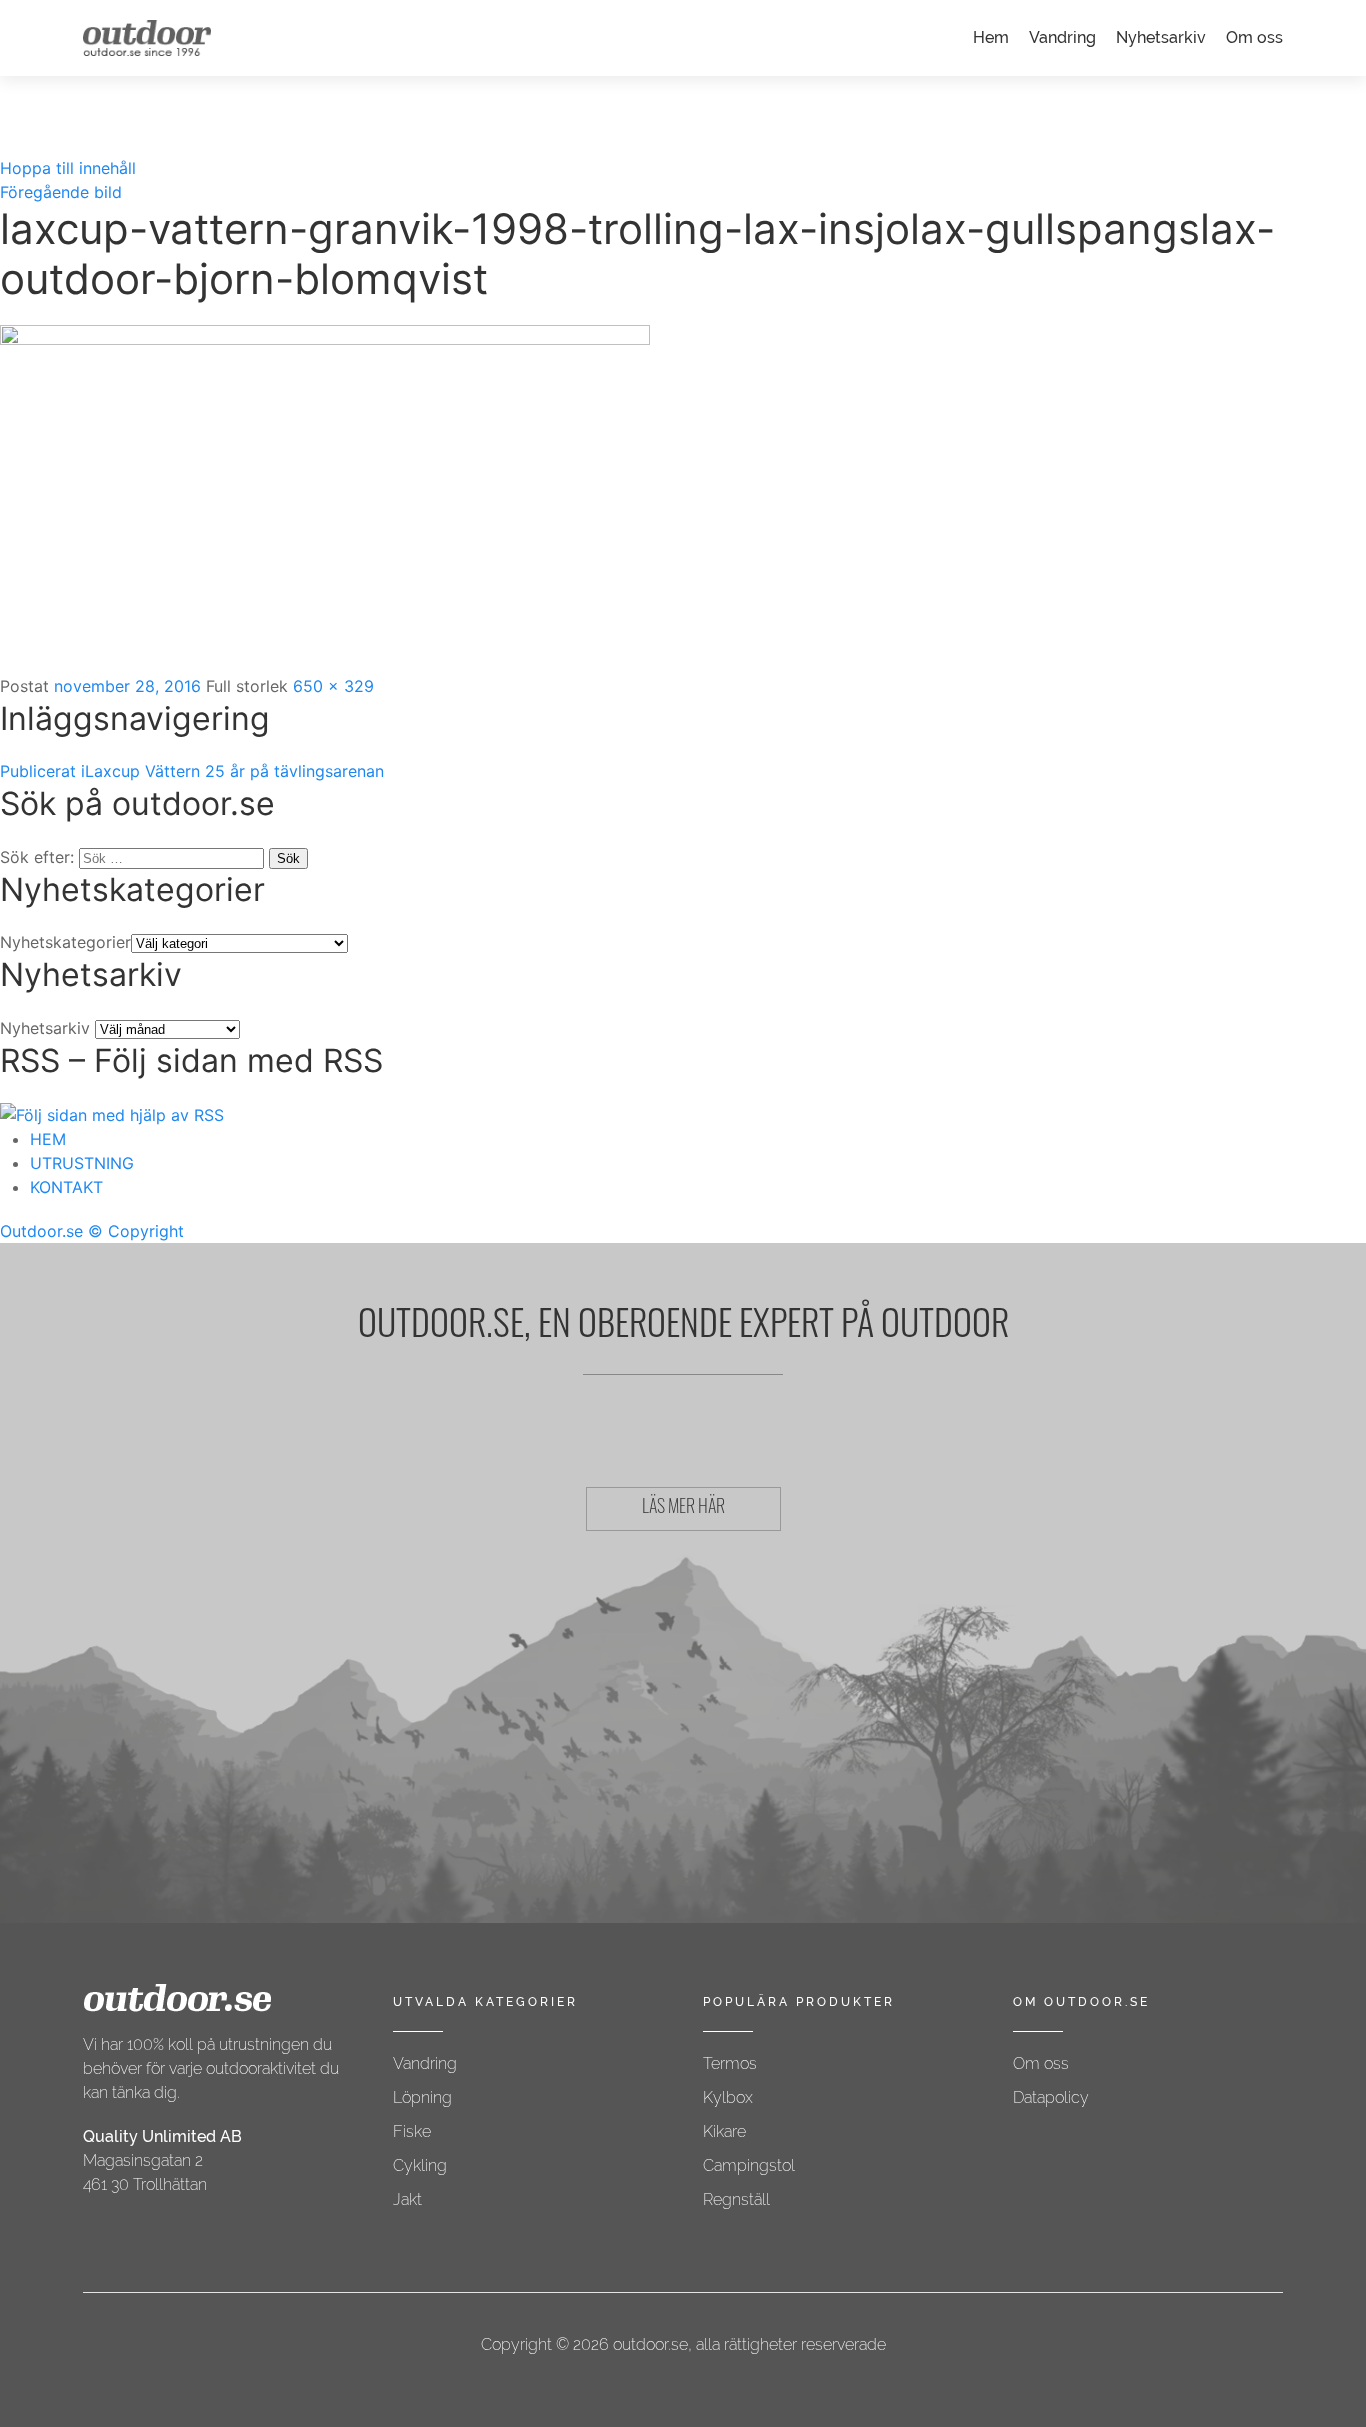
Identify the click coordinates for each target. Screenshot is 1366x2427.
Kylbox (728, 2097)
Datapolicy (1051, 2097)
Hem (991, 37)
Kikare (724, 2131)
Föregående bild (61, 192)
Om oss (1254, 37)
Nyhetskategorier (65, 942)
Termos (730, 2063)
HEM (48, 1139)
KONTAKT (66, 1187)
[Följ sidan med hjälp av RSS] (112, 1113)
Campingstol (749, 2165)
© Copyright (136, 1231)
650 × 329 (333, 686)
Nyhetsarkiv (1161, 37)
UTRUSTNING (82, 1163)
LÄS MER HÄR (683, 1509)
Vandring (1062, 37)
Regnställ (736, 2199)
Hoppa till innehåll (68, 168)
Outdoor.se (41, 1231)
